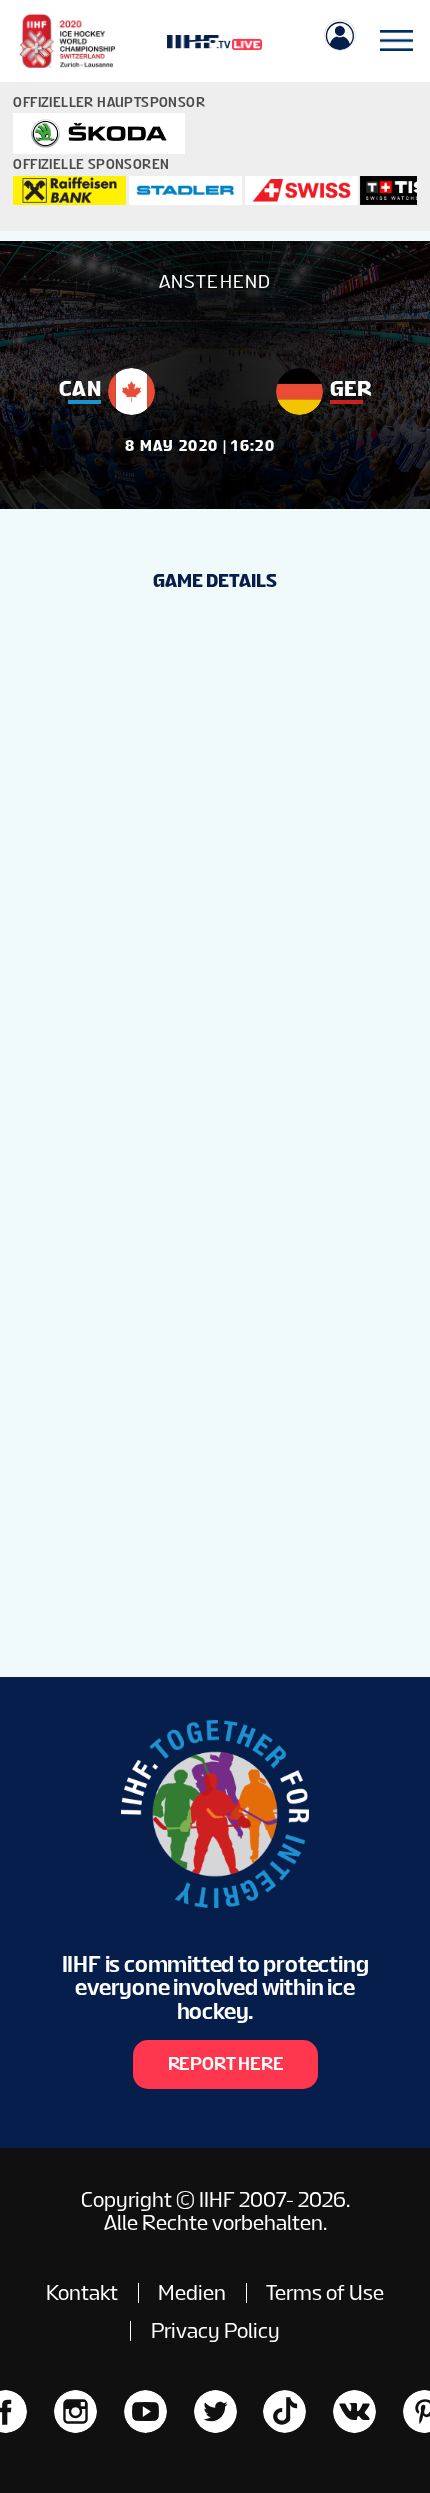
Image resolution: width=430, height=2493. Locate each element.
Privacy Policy (215, 2330)
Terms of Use (325, 2292)
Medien (192, 2292)
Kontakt (82, 2292)
